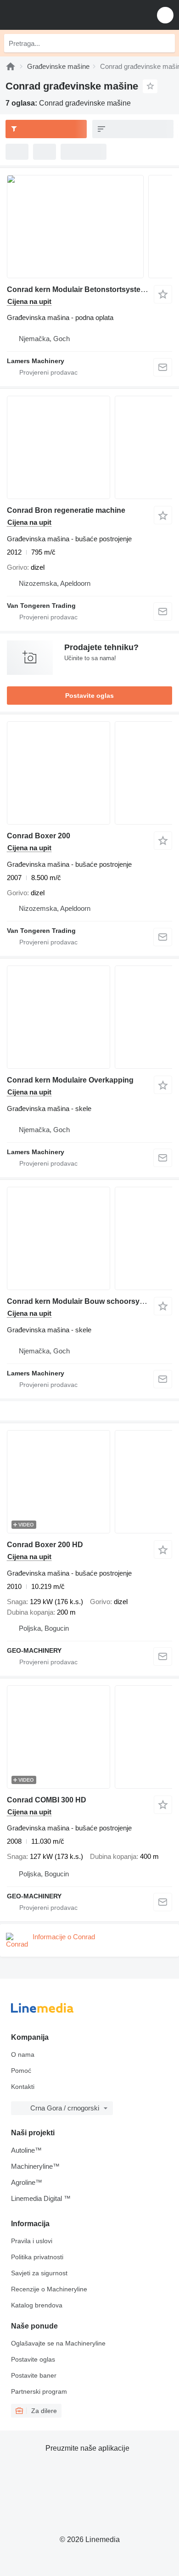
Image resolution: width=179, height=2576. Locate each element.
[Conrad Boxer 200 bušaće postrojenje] (89, 773)
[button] (165, 15)
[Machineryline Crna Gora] (64, 15)
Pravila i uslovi (32, 2241)
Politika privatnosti (37, 2257)
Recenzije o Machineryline (49, 2289)
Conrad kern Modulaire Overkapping (70, 1080)
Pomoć (21, 2071)
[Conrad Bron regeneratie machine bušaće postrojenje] (89, 447)
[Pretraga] (166, 43)
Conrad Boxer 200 (39, 836)
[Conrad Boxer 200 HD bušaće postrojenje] (89, 1482)
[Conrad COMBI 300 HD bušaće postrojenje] (89, 1737)
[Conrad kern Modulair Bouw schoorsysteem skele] (89, 1238)
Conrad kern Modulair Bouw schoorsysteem (84, 1301)
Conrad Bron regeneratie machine (66, 510)
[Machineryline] (11, 66)
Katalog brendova (37, 2305)
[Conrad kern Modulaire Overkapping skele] (89, 1017)
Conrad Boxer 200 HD (45, 1545)
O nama (23, 2054)
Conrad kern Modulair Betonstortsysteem (79, 289)
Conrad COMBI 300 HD (47, 1800)
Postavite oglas (89, 696)
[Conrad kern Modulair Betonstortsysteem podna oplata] (89, 227)
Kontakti (23, 2087)
